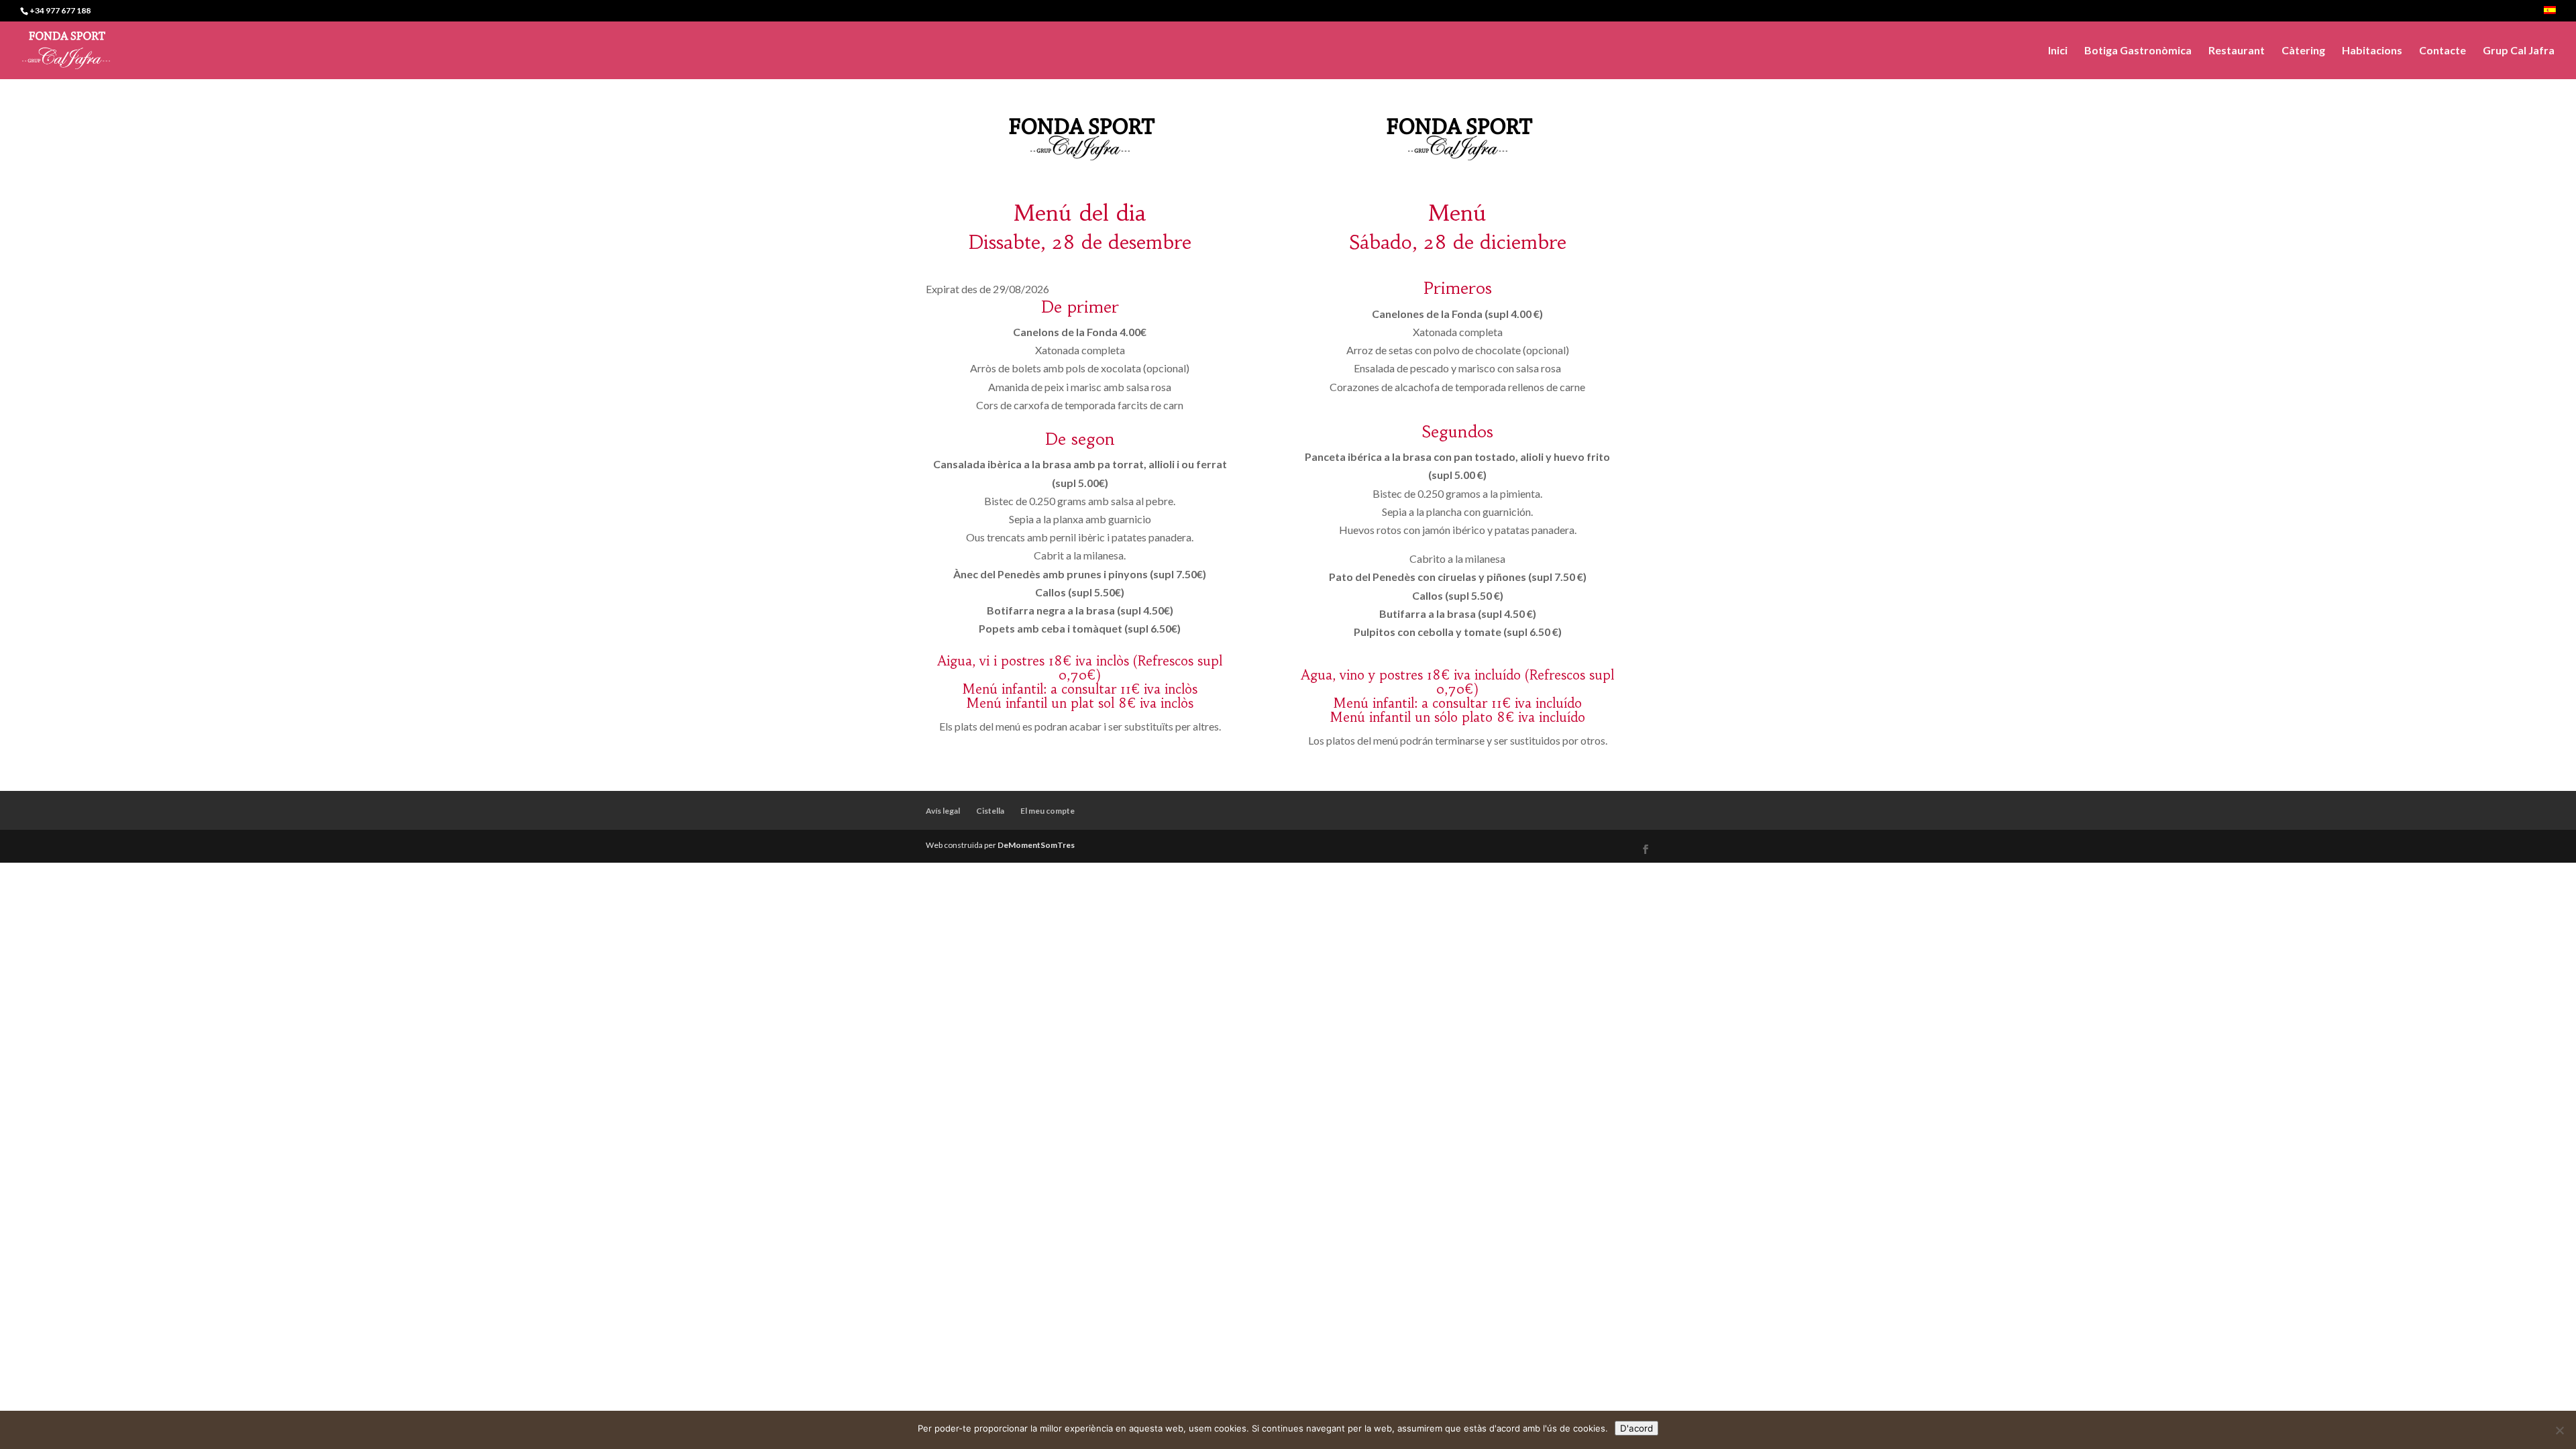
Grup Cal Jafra (2519, 51)
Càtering (2303, 51)
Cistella (990, 811)
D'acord (1636, 1428)
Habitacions (2372, 51)
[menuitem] (2550, 14)
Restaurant (2237, 51)
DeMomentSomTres (1036, 845)
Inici (2058, 51)
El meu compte (1048, 811)
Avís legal (943, 811)
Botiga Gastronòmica (2138, 51)
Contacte (2443, 51)
